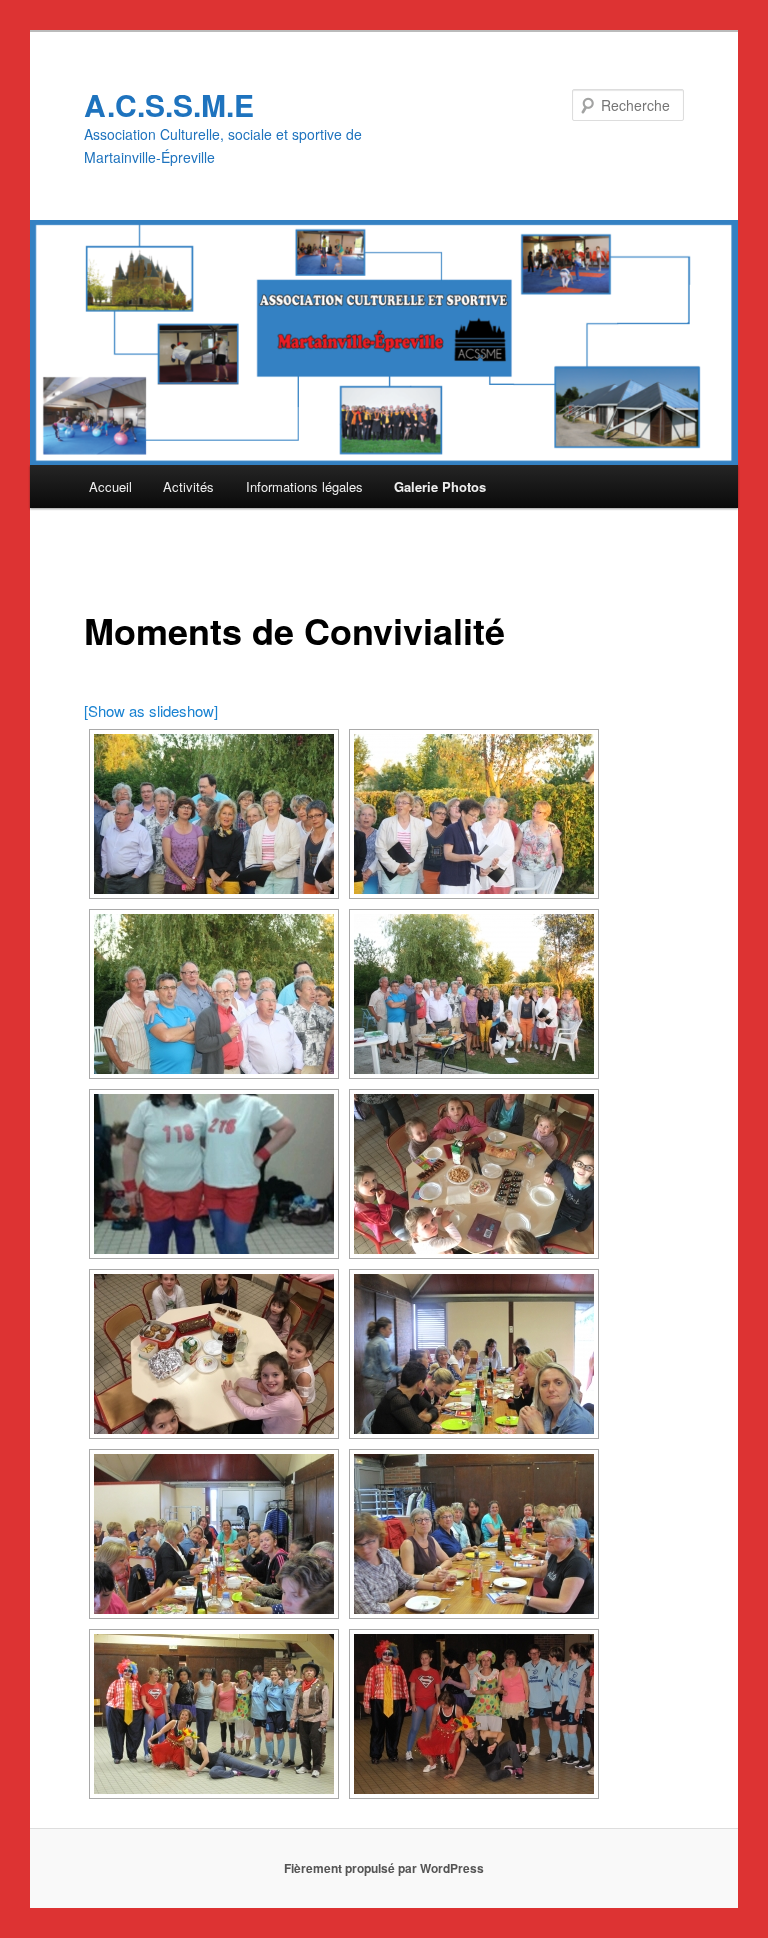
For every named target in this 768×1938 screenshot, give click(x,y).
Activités (188, 486)
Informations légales (304, 486)
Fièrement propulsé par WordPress (384, 1868)
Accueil (110, 486)
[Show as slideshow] (151, 710)
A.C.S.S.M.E (169, 104)
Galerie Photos (440, 486)
